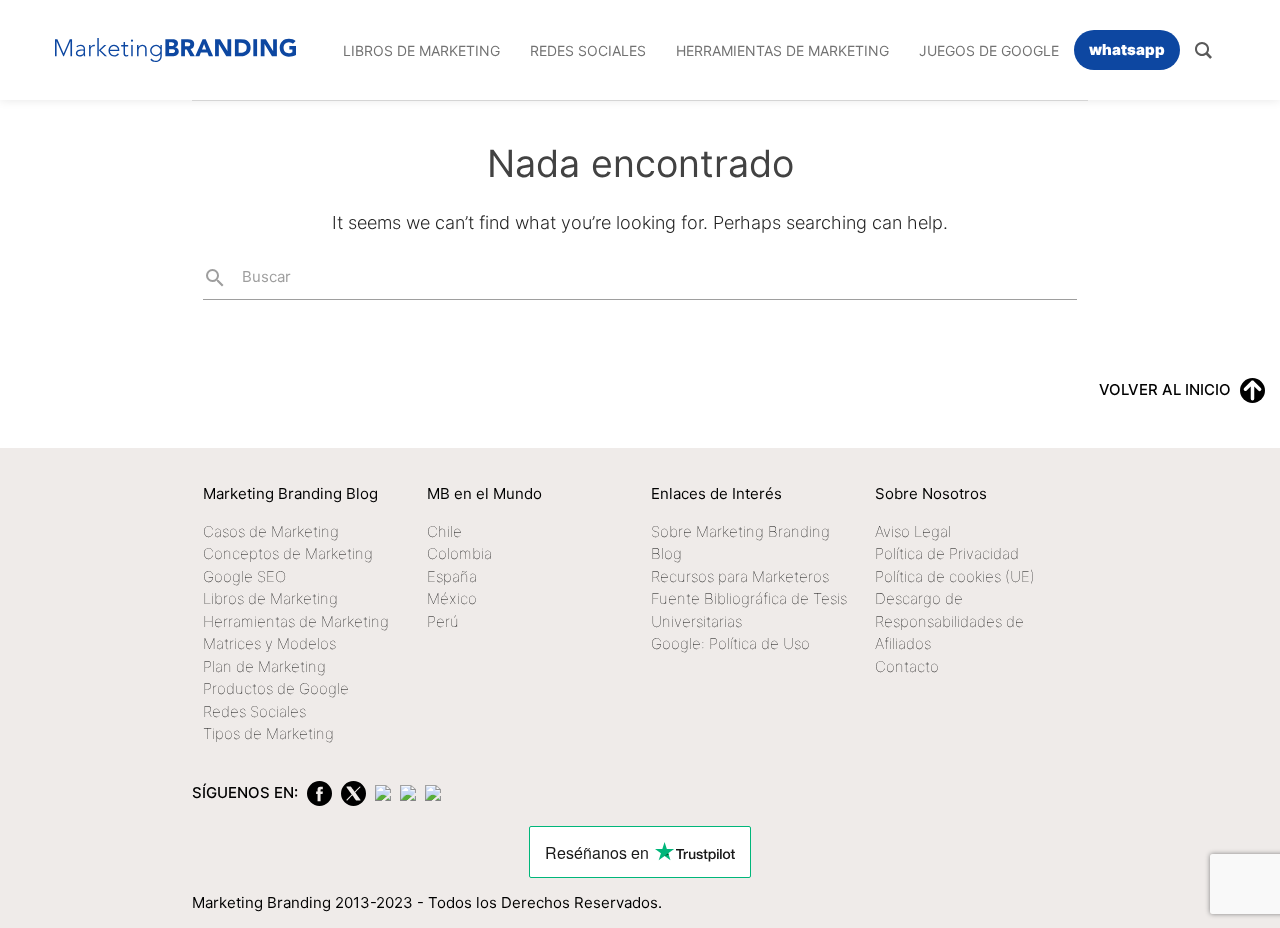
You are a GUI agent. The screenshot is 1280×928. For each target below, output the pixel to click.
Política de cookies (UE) (955, 576)
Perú (443, 621)
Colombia (459, 553)
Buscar (247, 278)
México (452, 598)
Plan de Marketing (264, 666)
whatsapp (1127, 49)
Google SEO (244, 576)
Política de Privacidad (947, 553)
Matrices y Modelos (269, 643)
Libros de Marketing (270, 598)
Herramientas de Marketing (296, 621)
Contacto (907, 666)
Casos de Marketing (271, 531)
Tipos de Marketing (268, 733)
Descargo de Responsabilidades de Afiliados (949, 621)
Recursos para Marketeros (740, 576)
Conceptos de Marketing (288, 553)
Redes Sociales (254, 711)
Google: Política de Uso (730, 643)
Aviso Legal (913, 531)
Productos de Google (276, 688)
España (452, 576)
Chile (444, 531)
